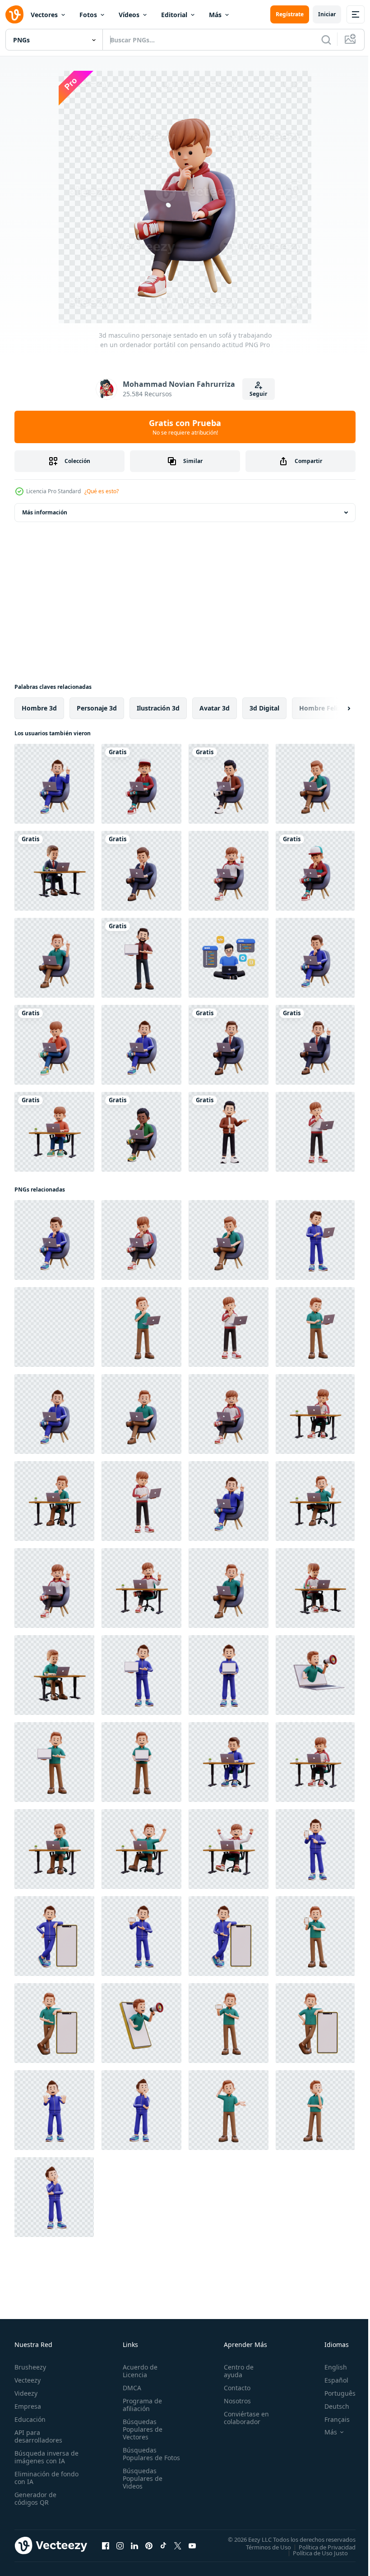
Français (330, 2419)
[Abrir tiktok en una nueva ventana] (163, 2545)
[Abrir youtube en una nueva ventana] (192, 2545)
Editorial (174, 15)
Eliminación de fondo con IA (37, 2478)
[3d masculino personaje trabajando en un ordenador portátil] (54, 871)
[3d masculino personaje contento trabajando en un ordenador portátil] (141, 1849)
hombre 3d (39, 708)
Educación (30, 2419)
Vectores (44, 15)
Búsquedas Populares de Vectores (141, 2429)
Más (215, 15)
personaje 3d (97, 708)
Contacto (233, 2388)
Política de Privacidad (320, 2547)
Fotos (88, 15)
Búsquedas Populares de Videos (141, 2486)
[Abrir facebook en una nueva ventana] (106, 2545)
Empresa (28, 2406)
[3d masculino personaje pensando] (141, 2110)
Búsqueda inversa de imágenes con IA (44, 2457)
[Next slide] (334, 708)
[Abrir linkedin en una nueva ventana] (134, 2545)
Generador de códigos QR (35, 2498)
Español (330, 2380)
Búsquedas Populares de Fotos (141, 2458)
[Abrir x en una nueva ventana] (178, 2545)
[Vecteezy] (14, 14)
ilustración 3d (158, 708)
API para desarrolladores (38, 2436)
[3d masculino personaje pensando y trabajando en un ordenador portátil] (315, 1132)
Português (333, 2393)
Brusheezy (30, 2367)
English (329, 2367)
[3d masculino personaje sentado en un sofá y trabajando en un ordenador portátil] (141, 784)
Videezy (26, 2393)
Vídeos (129, 15)
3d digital (264, 708)
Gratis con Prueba (185, 427)
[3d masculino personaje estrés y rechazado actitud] (54, 2110)
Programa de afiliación (141, 2405)
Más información (45, 512)
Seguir (258, 394)
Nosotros (233, 2401)
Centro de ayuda (235, 2371)
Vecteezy (28, 2380)
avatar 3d (215, 708)
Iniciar (327, 14)
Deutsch (330, 2406)
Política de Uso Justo (314, 2553)
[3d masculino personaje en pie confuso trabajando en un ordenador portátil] (315, 1240)
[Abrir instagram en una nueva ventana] (120, 2545)
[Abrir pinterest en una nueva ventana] (149, 2545)
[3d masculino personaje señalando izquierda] (229, 1132)
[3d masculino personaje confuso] (229, 2110)
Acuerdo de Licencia (138, 2371)
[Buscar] (326, 40)
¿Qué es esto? (102, 491)
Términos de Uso (262, 2547)
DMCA (130, 2388)
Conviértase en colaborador (242, 2418)
